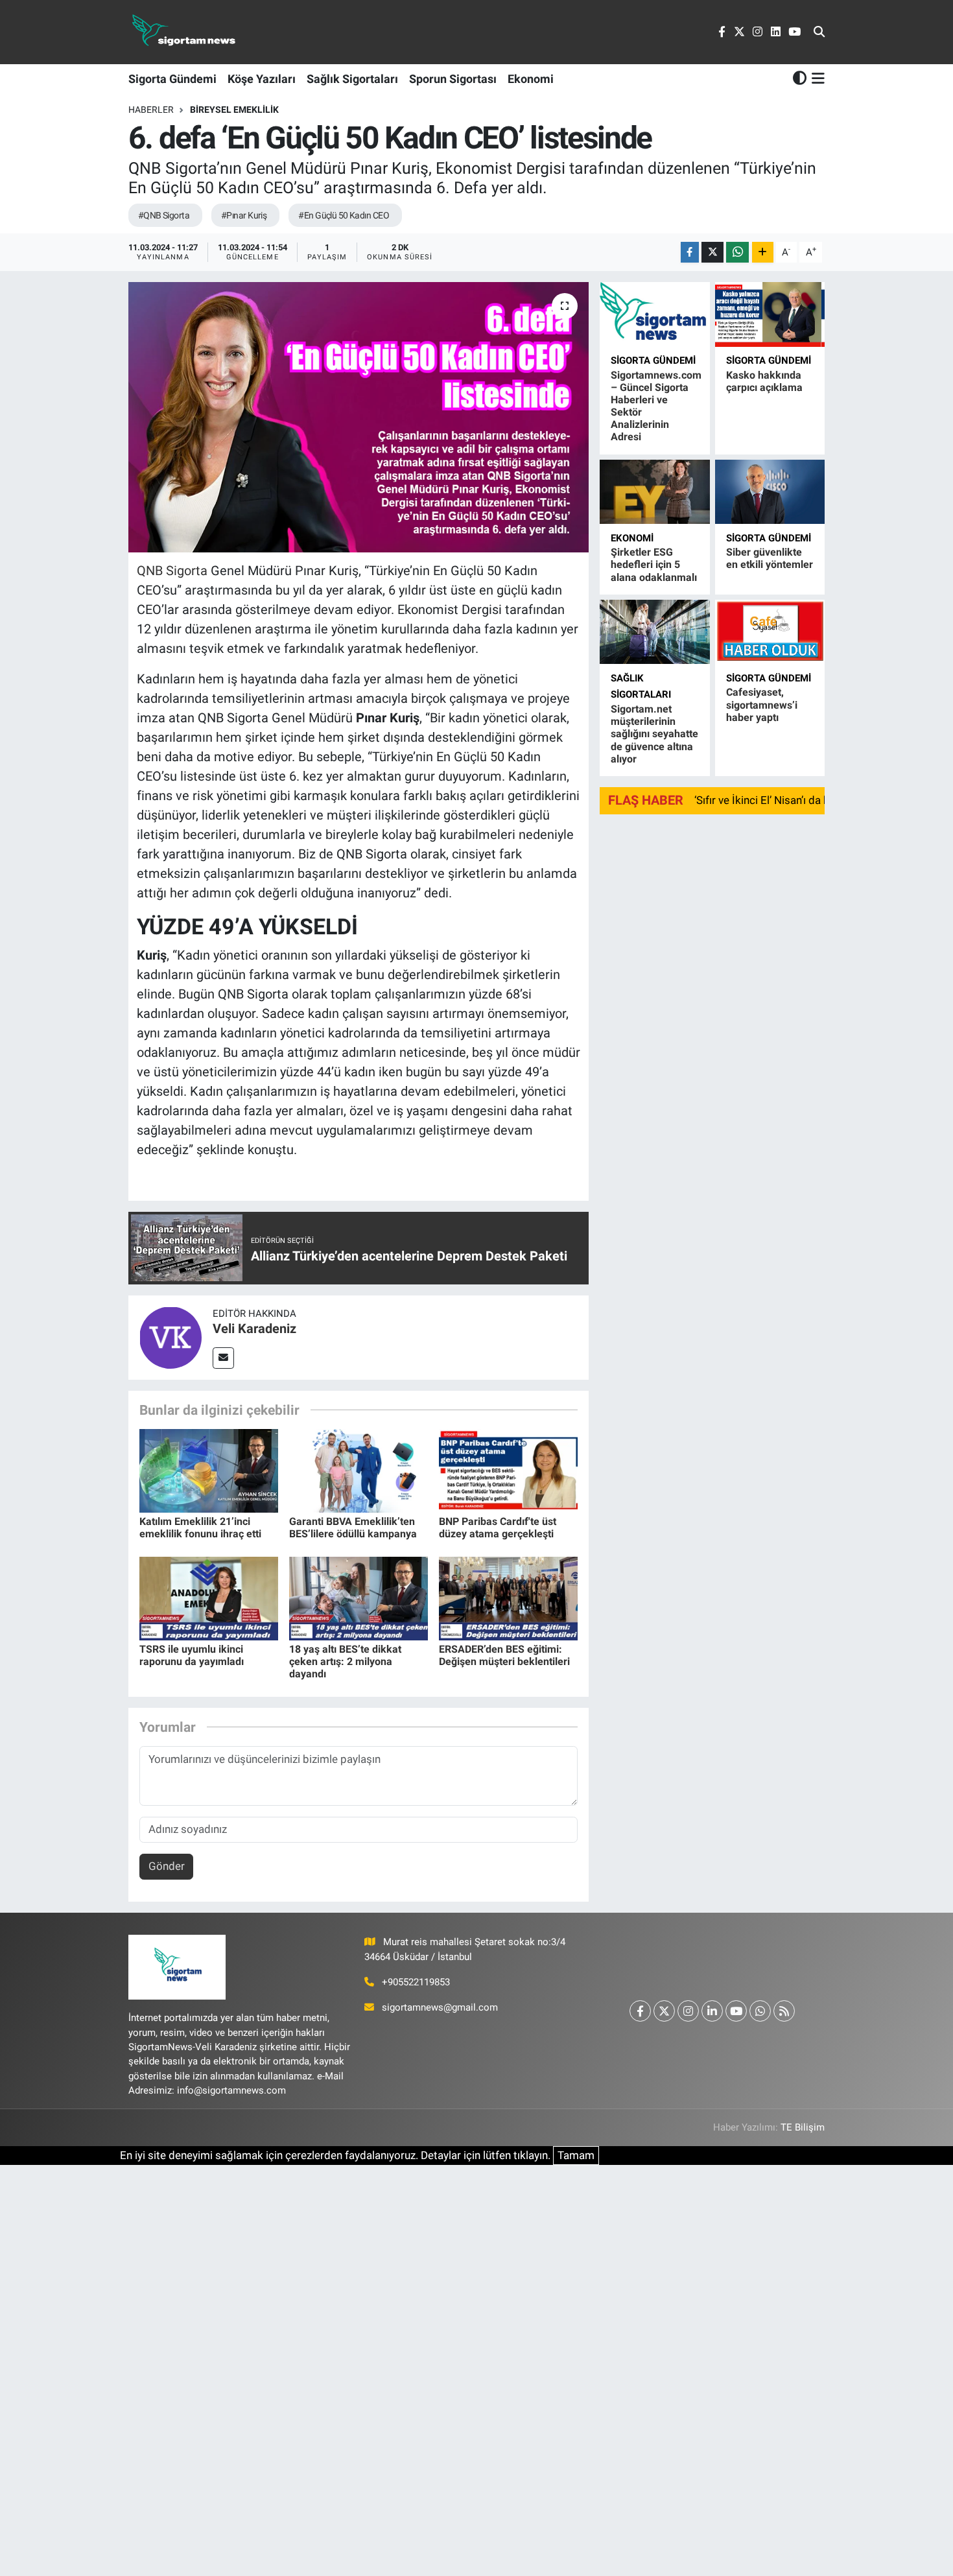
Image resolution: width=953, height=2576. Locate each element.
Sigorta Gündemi (172, 79)
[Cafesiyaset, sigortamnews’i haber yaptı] (770, 632)
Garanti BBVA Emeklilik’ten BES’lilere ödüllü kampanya (353, 1528)
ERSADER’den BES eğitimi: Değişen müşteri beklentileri (504, 1655)
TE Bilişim (803, 2127)
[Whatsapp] (760, 2011)
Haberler (151, 110)
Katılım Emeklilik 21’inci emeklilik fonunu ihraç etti (200, 1528)
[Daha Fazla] (763, 253)
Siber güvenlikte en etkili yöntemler (770, 558)
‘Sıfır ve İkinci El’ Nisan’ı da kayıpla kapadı (794, 800)
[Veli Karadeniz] (171, 1336)
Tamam (576, 2155)
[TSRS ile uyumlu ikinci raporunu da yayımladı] (209, 1598)
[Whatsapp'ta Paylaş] (737, 253)
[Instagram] (688, 2011)
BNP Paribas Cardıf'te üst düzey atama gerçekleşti (498, 1528)
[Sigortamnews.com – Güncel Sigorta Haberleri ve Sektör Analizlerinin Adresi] (654, 314)
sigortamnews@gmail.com (440, 2007)
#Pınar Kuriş (244, 215)
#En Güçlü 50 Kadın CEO (344, 215)
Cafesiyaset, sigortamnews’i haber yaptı (762, 704)
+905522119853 (416, 1982)
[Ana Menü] (816, 78)
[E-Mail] (223, 1358)
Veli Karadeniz (254, 1329)
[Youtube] (736, 2011)
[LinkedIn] (712, 2011)
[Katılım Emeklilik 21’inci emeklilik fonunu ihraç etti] (209, 1470)
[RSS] (784, 2011)
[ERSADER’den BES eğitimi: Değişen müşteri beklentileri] (508, 1598)
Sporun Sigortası (453, 79)
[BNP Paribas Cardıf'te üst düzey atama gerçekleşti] (508, 1470)
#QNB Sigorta (164, 215)
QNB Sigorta (172, 571)
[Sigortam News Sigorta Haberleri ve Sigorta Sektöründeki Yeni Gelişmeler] (184, 32)
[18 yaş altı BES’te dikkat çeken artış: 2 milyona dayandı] (359, 1598)
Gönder (167, 1866)
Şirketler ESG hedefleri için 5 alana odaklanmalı (654, 564)
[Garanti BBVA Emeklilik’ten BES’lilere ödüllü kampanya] (359, 1470)
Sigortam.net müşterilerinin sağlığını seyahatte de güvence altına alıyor (654, 734)
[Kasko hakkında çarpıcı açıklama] (770, 314)
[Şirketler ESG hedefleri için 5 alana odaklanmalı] (654, 492)
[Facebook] (640, 2011)
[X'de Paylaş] (712, 253)
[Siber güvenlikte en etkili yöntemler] (770, 492)
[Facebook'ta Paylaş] (690, 253)
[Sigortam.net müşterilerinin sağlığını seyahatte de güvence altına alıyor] (654, 632)
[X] (664, 2011)
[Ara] (819, 32)
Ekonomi (531, 79)
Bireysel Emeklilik (234, 110)
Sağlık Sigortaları (352, 79)
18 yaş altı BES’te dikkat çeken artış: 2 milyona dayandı (345, 1661)
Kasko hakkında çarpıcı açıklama (764, 381)
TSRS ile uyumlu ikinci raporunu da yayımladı (192, 1655)
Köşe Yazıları (262, 79)
